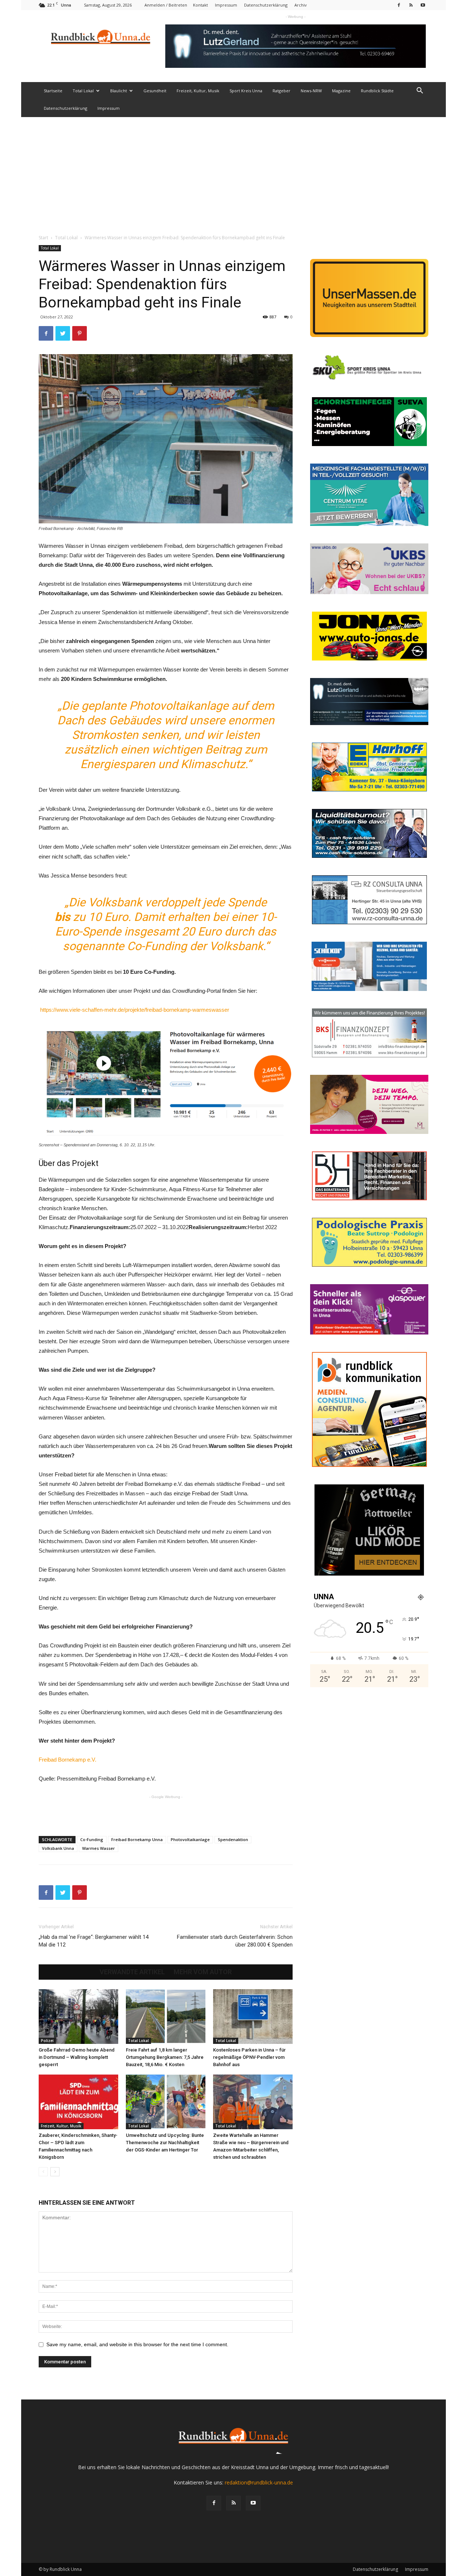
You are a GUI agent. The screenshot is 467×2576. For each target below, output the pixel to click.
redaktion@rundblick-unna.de (259, 2482)
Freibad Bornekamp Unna (137, 1839)
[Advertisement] (233, 172)
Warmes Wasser (99, 1848)
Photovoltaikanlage (190, 1839)
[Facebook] (399, 5)
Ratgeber (281, 91)
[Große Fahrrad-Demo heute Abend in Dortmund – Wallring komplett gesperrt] (78, 2017)
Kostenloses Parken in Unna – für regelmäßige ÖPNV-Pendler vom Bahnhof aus (249, 2057)
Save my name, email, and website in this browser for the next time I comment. (137, 2344)
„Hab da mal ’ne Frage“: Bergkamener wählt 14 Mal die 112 (94, 1941)
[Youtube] (423, 5)
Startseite (53, 91)
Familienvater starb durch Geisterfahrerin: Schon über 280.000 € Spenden (235, 1941)
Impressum (226, 5)
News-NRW (311, 91)
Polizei (47, 2041)
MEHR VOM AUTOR (203, 1972)
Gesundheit (155, 91)
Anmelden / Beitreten (166, 5)
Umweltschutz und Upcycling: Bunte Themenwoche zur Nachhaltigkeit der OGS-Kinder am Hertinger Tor (165, 2143)
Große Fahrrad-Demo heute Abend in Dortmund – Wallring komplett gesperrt (77, 2057)
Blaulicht (119, 91)
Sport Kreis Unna (246, 91)
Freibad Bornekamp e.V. (67, 1760)
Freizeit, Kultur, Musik (198, 91)
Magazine (341, 91)
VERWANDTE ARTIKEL (132, 1972)
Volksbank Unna (58, 1848)
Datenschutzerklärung (266, 5)
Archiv (301, 5)
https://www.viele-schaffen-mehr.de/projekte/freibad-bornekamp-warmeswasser (135, 1010)
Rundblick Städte (377, 91)
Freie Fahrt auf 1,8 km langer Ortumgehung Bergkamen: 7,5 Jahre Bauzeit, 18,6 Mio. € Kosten (165, 2057)
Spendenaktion (233, 1839)
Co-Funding (92, 1839)
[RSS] (411, 5)
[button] (420, 91)
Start (43, 238)
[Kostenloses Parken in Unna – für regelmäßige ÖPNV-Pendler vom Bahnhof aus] (253, 2017)
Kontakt (200, 5)
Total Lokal (83, 91)
